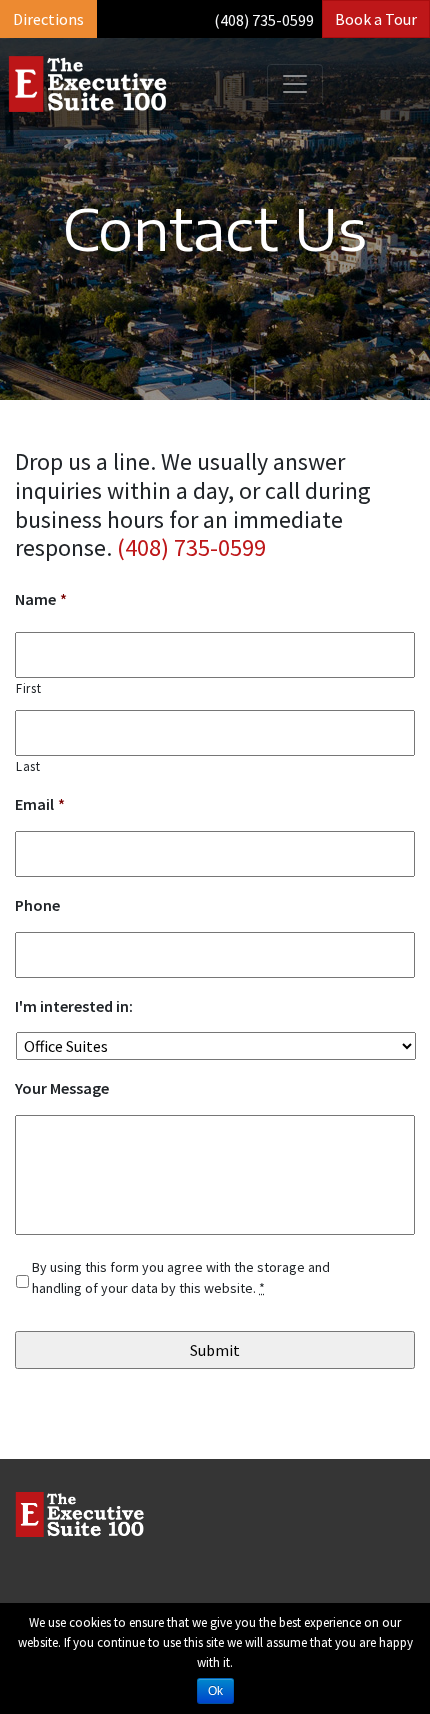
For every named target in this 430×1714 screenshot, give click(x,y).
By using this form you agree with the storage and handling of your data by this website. (181, 1277)
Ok (215, 1691)
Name (41, 599)
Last (28, 766)
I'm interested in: (74, 1006)
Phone (37, 905)
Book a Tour (376, 19)
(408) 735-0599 (264, 20)
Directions (48, 19)
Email (40, 804)
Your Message (62, 1088)
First (28, 688)
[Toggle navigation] (295, 84)
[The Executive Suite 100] (88, 84)
